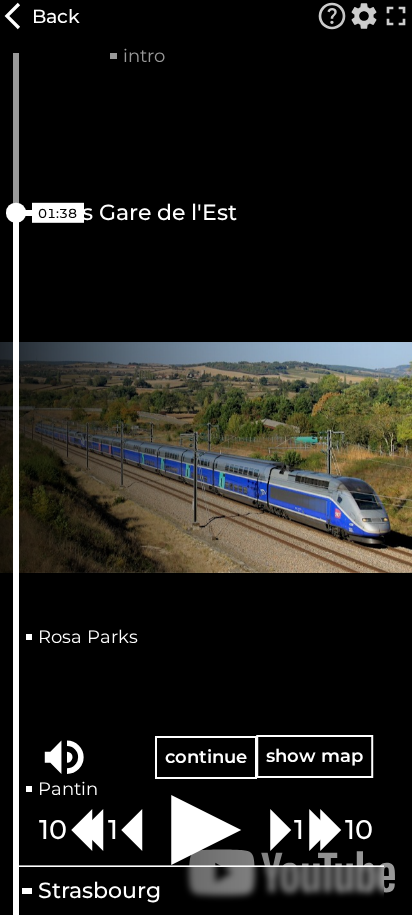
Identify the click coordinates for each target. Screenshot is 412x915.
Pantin (68, 789)
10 (53, 829)
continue (206, 756)
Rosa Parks (88, 637)
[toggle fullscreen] (396, 16)
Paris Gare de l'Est (137, 213)
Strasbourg (99, 891)
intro (144, 56)
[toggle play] (206, 830)
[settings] (364, 16)
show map (314, 755)
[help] (332, 16)
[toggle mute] (64, 757)
